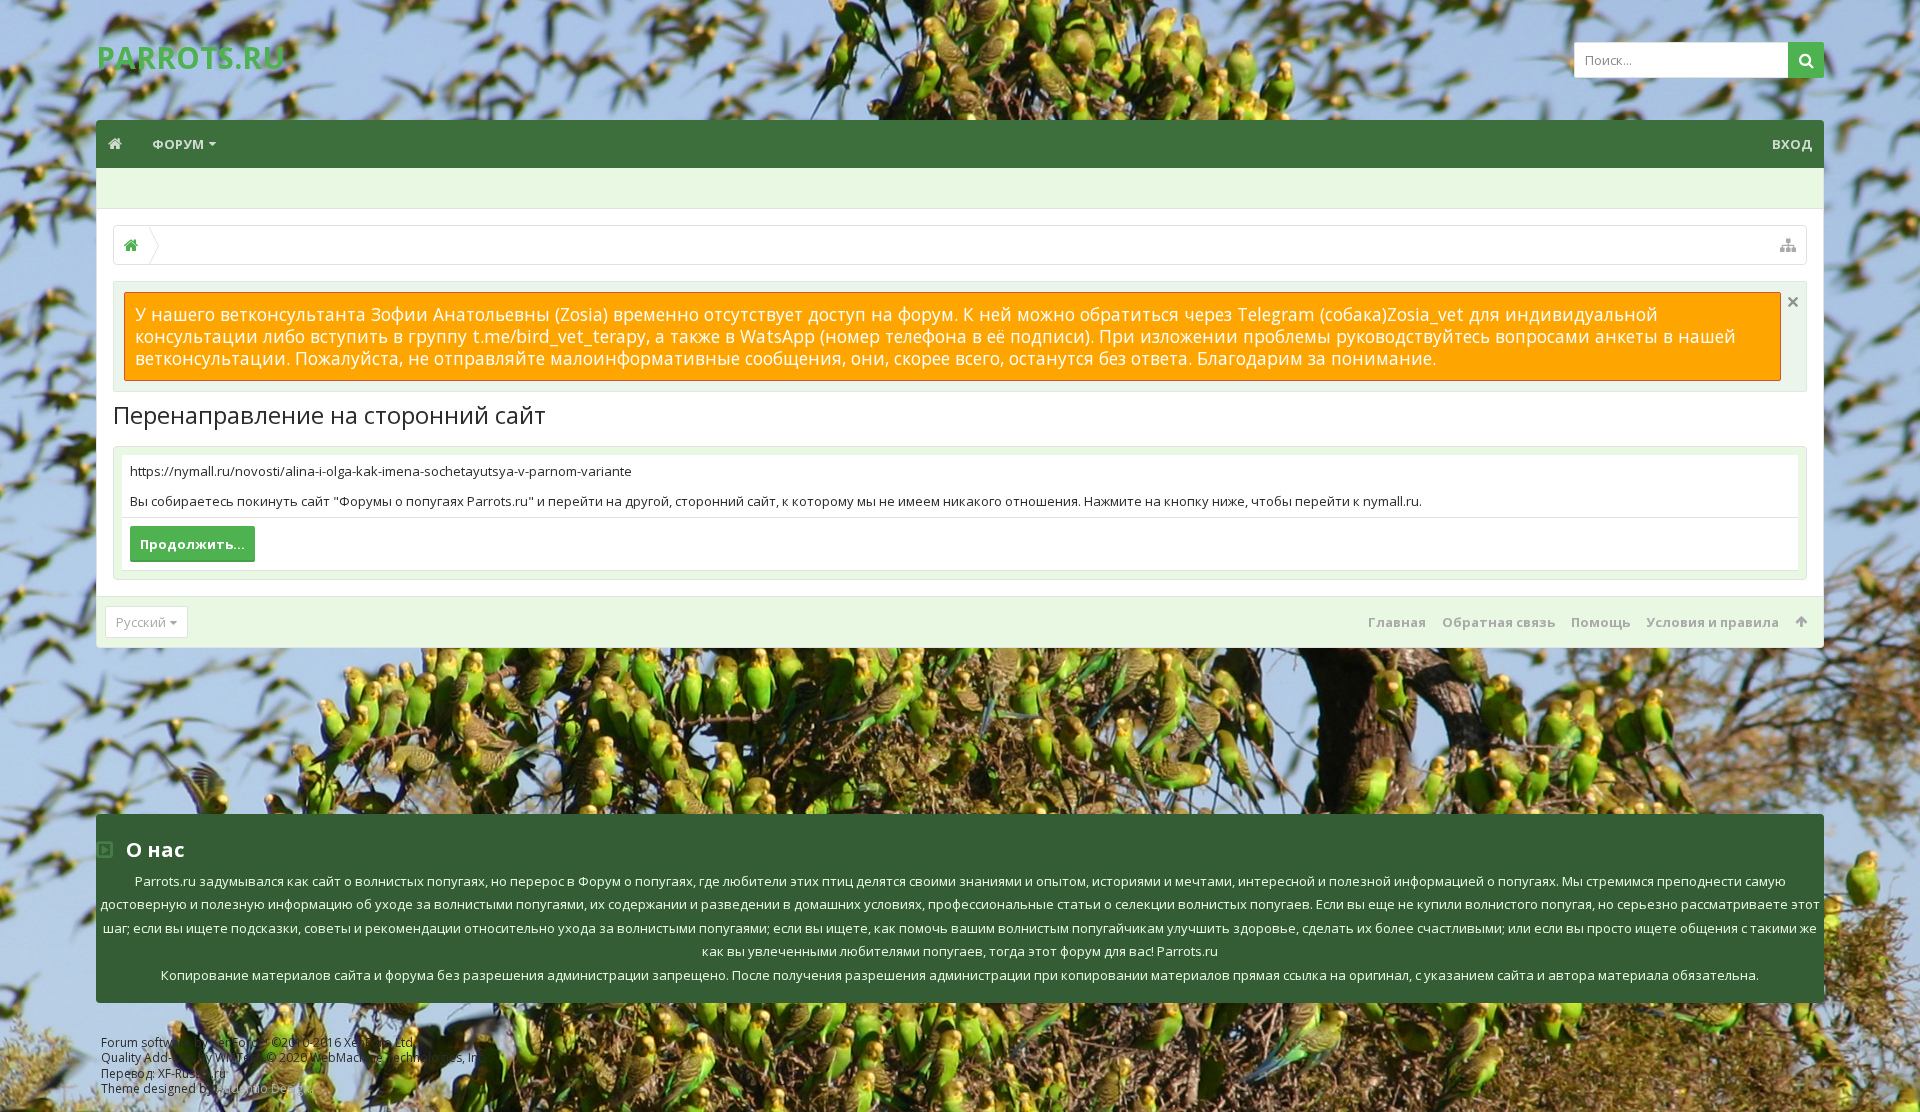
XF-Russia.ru (192, 1073)
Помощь (1600, 622)
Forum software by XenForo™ (258, 1042)
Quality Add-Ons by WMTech (294, 1057)
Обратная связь (1498, 622)
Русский (141, 622)
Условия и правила (1712, 622)
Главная (1397, 622)
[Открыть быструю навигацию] (1788, 245)
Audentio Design (263, 1088)
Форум (178, 144)
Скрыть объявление (1793, 302)
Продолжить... (192, 544)
